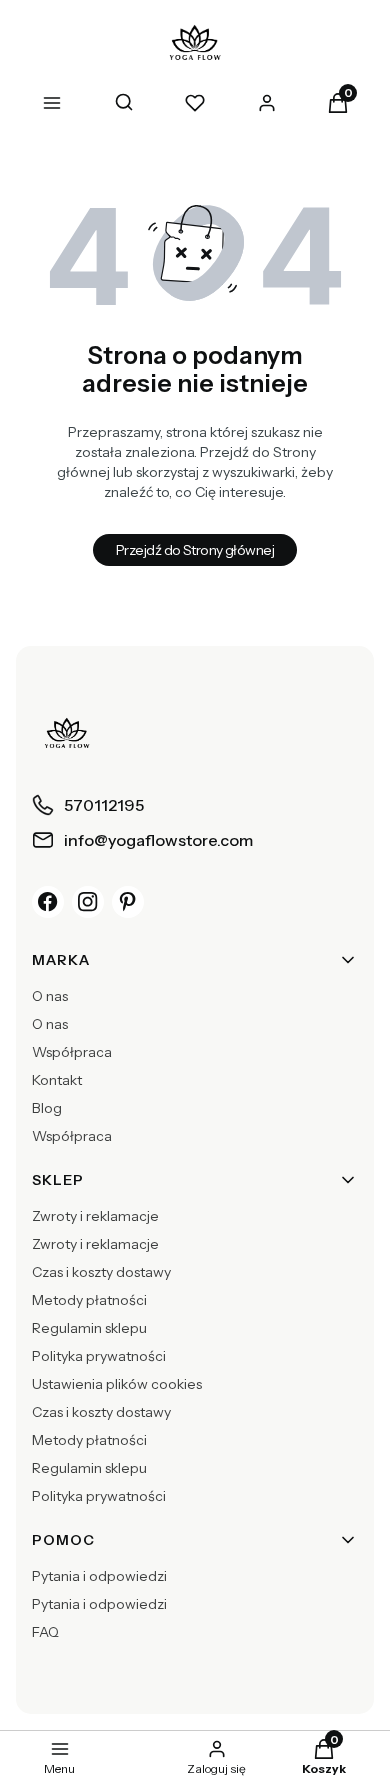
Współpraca (72, 1052)
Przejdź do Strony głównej (195, 550)
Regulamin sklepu (89, 1328)
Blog (47, 1108)
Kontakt (57, 1080)
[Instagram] (88, 902)
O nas (50, 996)
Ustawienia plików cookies (117, 1384)
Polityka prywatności (99, 1356)
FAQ (45, 1632)
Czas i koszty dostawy (101, 1272)
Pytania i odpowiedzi (99, 1576)
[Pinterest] (128, 902)
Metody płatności (89, 1300)
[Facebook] (48, 902)
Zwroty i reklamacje (95, 1216)
